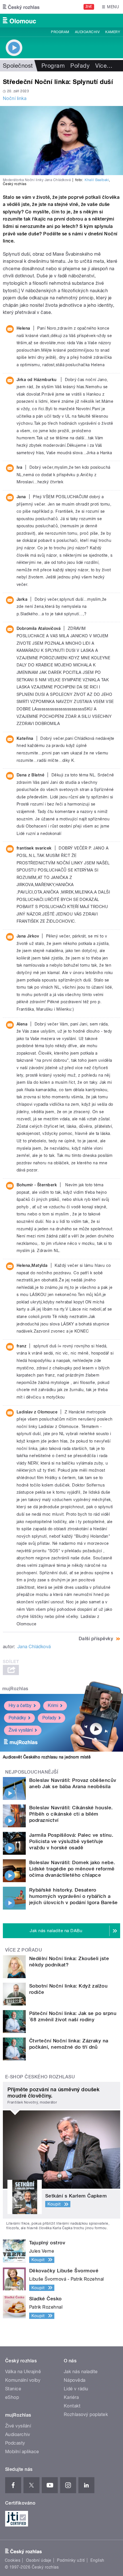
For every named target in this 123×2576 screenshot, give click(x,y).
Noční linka (15, 98)
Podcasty (15, 2443)
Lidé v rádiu (76, 2389)
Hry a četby (20, 1705)
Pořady (80, 66)
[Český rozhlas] (21, 7)
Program (60, 32)
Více (104, 66)
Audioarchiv (87, 32)
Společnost (18, 66)
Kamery (113, 32)
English (97, 2560)
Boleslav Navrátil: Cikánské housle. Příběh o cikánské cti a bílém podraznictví (71, 1814)
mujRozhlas (15, 1689)
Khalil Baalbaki (97, 180)
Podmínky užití (71, 2560)
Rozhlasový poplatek (86, 2414)
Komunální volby (23, 2380)
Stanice (13, 2389)
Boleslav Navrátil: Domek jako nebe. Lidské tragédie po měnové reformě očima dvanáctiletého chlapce (72, 1869)
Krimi (53, 1705)
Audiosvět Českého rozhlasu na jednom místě (47, 1757)
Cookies (13, 2560)
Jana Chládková (34, 1647)
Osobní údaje (39, 2560)
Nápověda (75, 2380)
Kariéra (71, 2397)
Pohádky (17, 1718)
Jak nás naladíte (81, 2372)
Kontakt (72, 2406)
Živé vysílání (21, 1730)
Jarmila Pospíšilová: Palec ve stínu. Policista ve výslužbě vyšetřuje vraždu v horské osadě (71, 1841)
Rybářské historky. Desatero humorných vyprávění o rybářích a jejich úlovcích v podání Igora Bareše (74, 1896)
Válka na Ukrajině (23, 2372)
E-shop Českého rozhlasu (40, 2077)
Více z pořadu (24, 1950)
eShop (12, 2397)
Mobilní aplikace (22, 2452)
